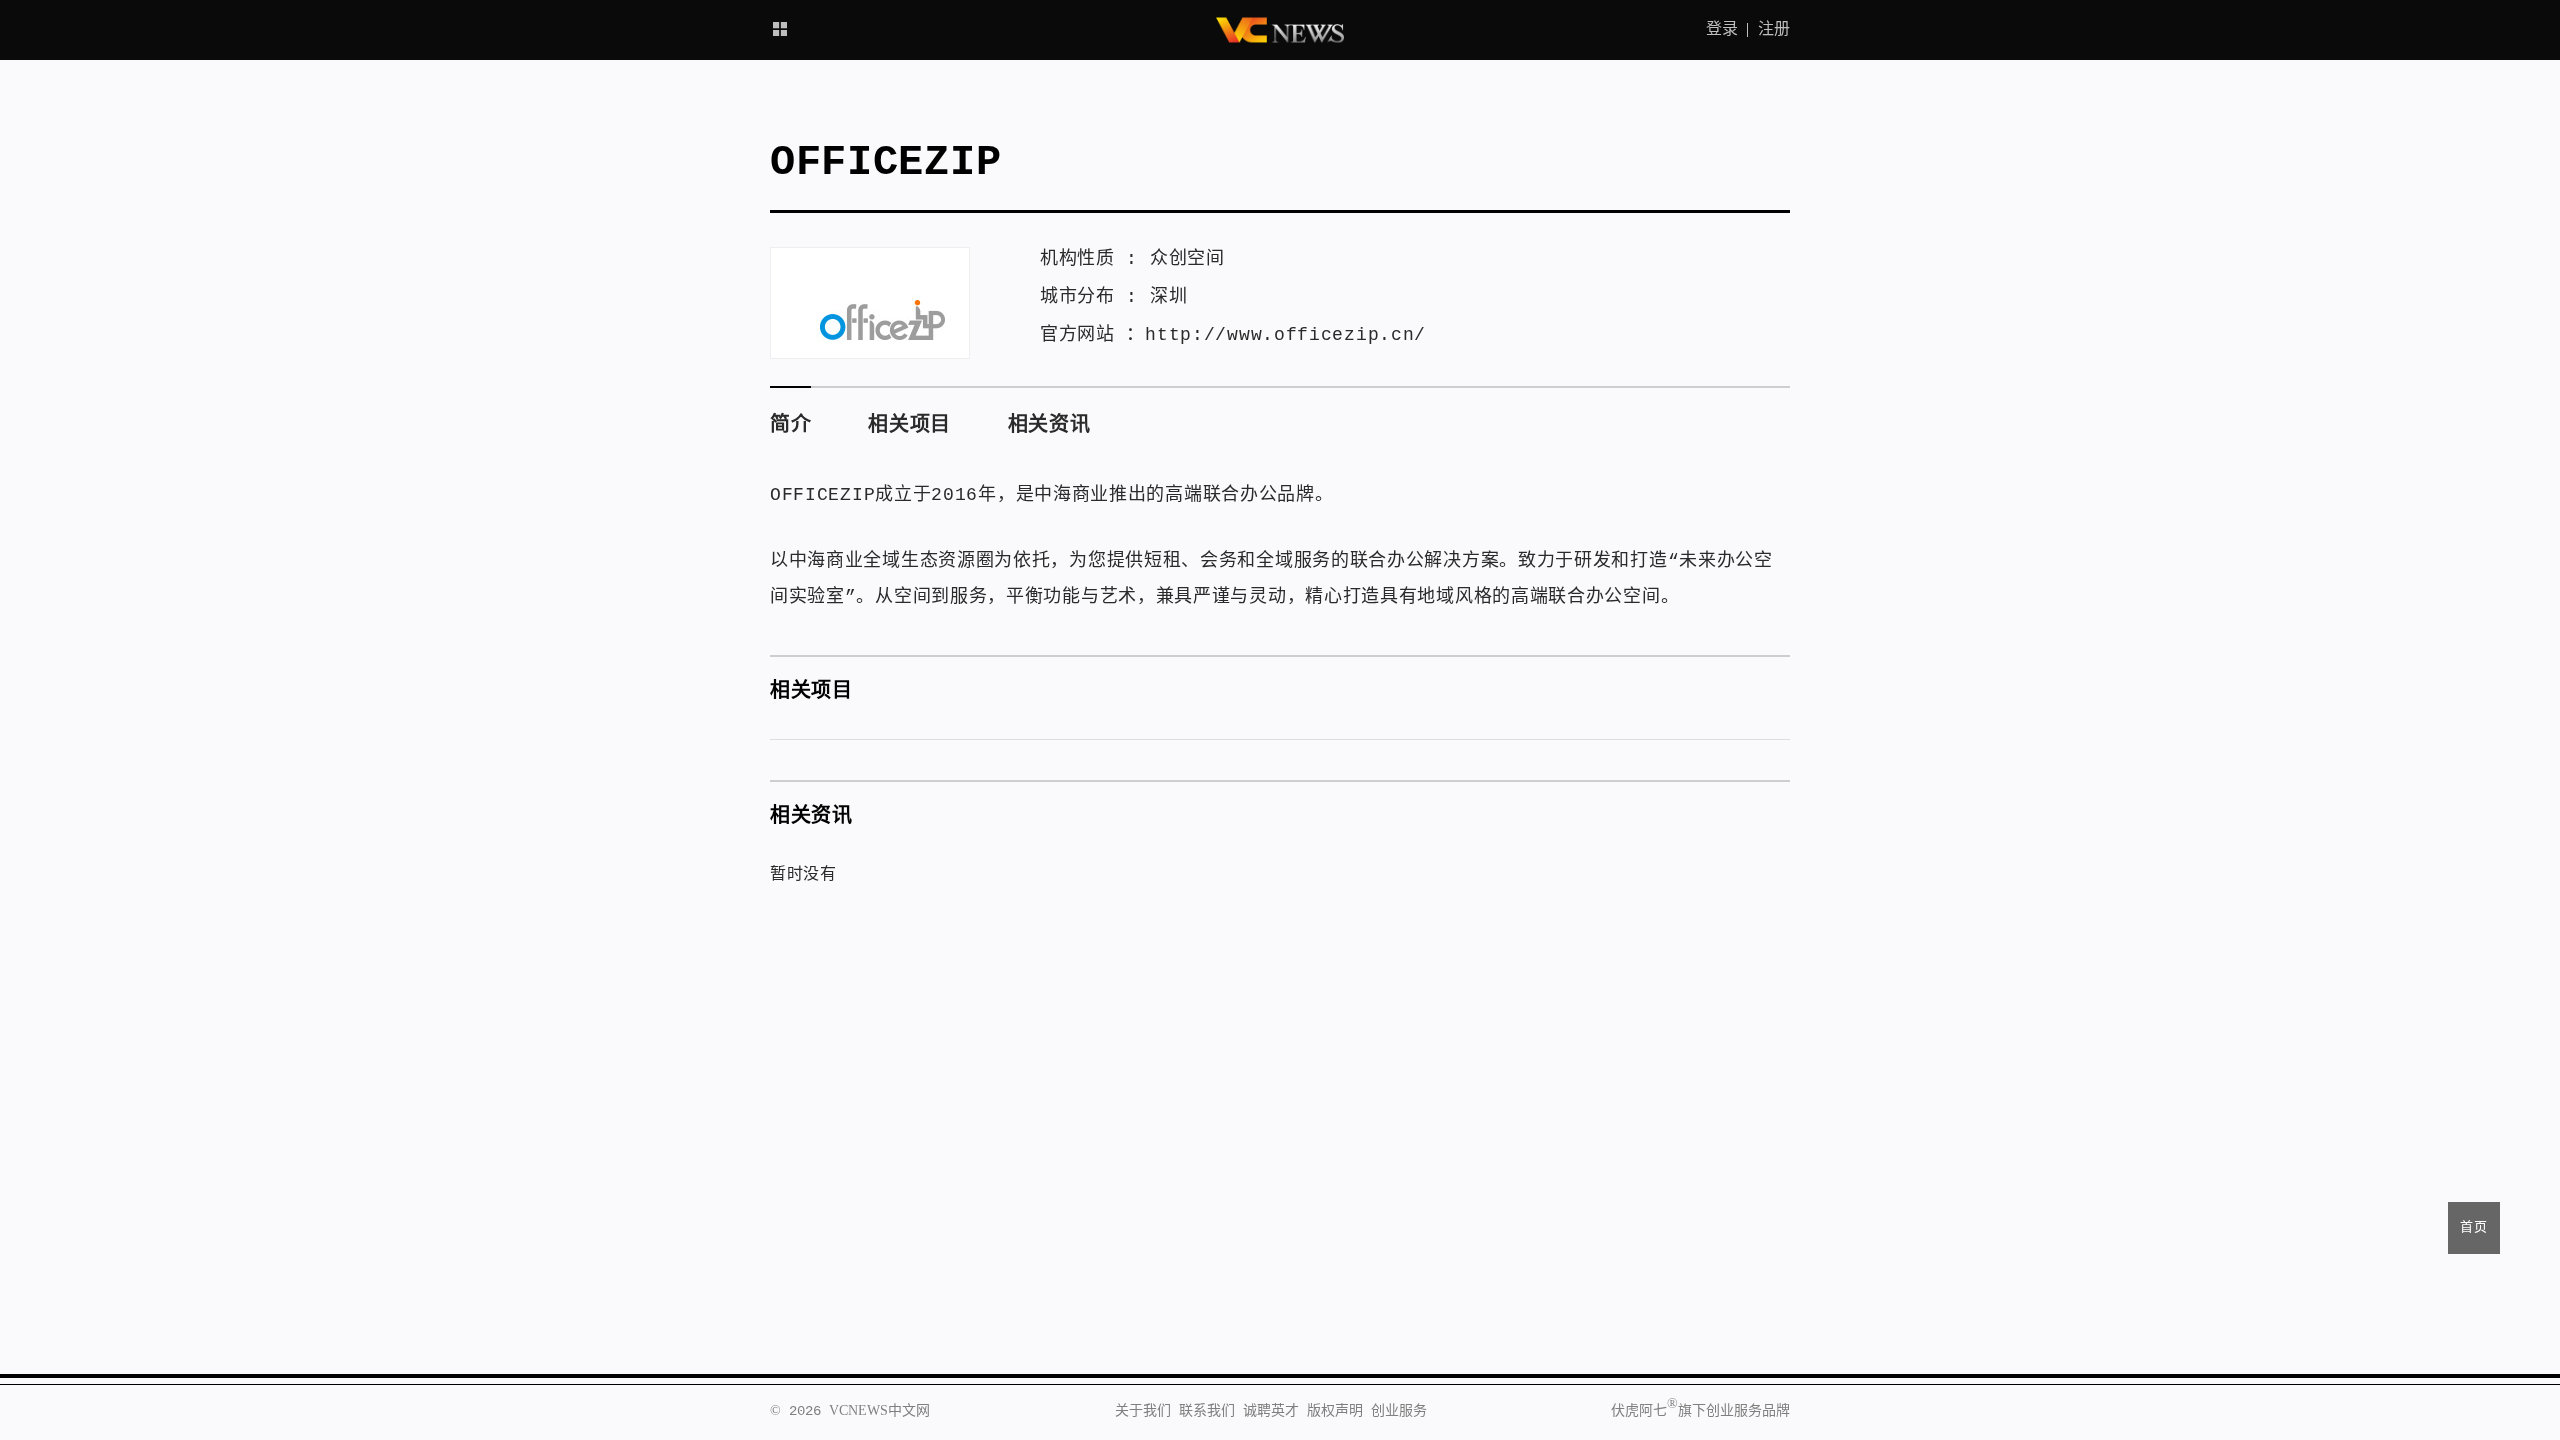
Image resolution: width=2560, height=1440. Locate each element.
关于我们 (1143, 1411)
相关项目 (909, 425)
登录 (1722, 30)
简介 (790, 425)
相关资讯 (1049, 425)
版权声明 (1335, 1411)
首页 (2474, 1227)
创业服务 (1399, 1411)
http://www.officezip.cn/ (1285, 335)
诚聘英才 (1271, 1411)
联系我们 (1207, 1411)
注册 (1774, 30)
